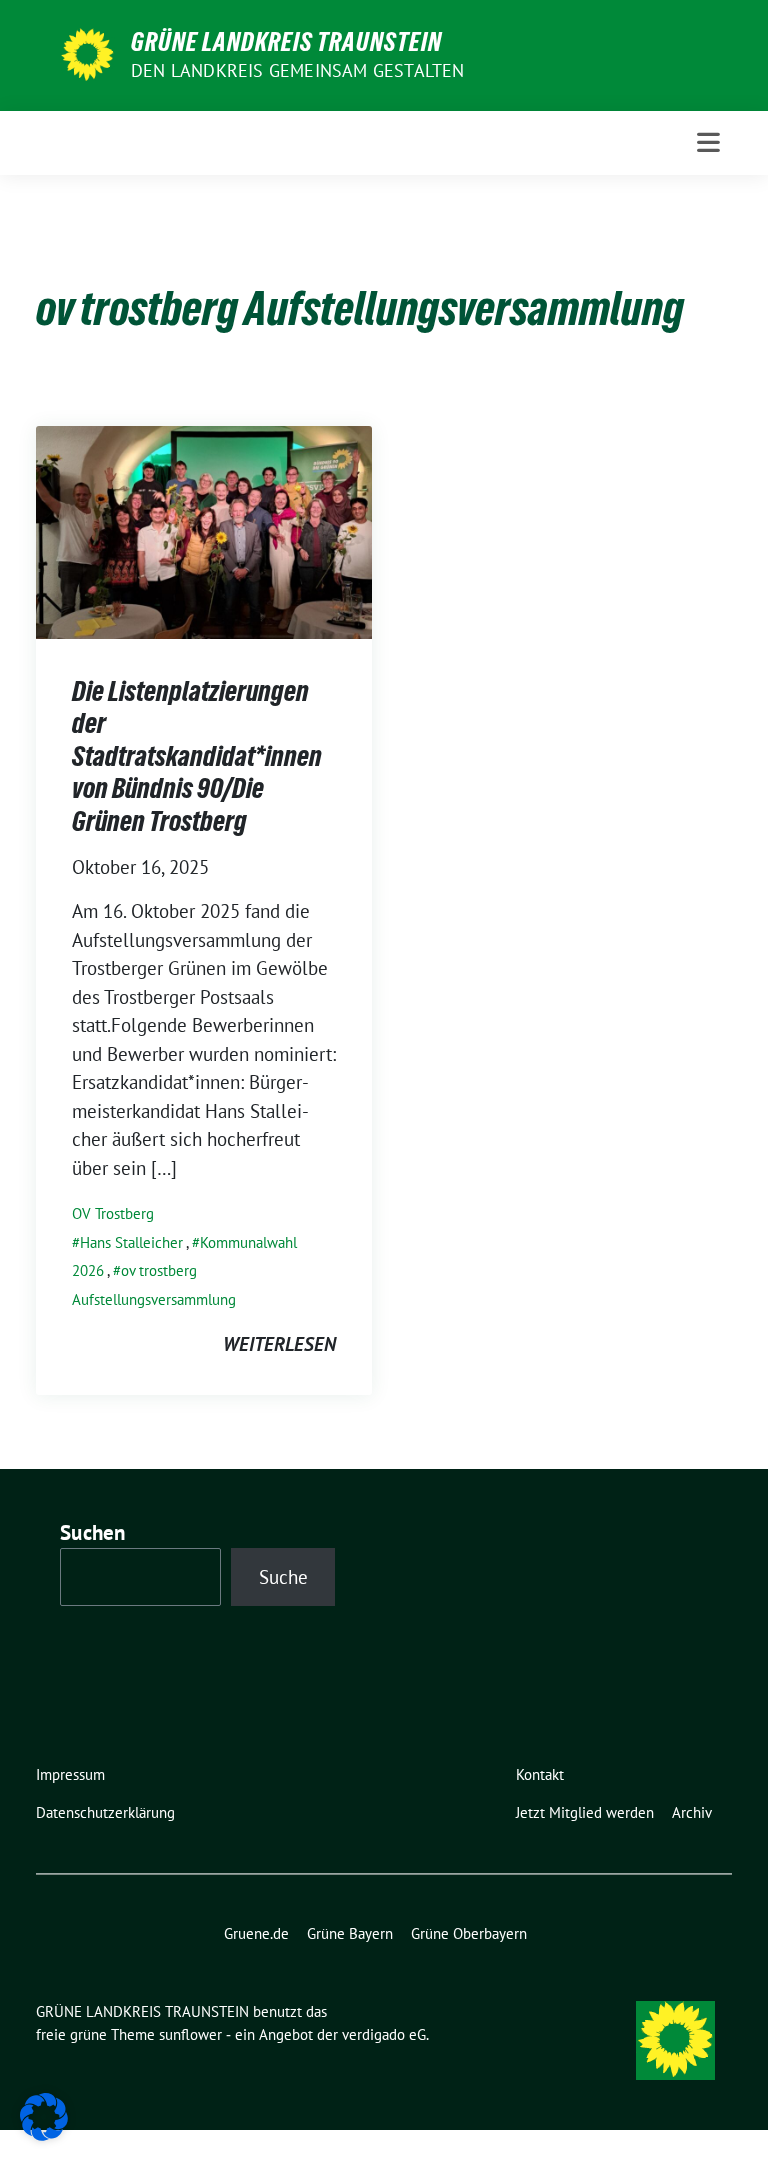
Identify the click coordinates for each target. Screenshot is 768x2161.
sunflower (190, 2034)
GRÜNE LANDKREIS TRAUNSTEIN (286, 42)
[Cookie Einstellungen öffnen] (44, 2115)
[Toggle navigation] (708, 142)
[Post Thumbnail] (204, 530)
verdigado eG (384, 2034)
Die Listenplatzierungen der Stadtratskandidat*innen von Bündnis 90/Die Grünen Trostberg (197, 756)
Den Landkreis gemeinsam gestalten (298, 70)
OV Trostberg (113, 1213)
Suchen (93, 1532)
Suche (283, 1577)
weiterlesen (279, 1344)
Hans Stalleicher (131, 1242)
